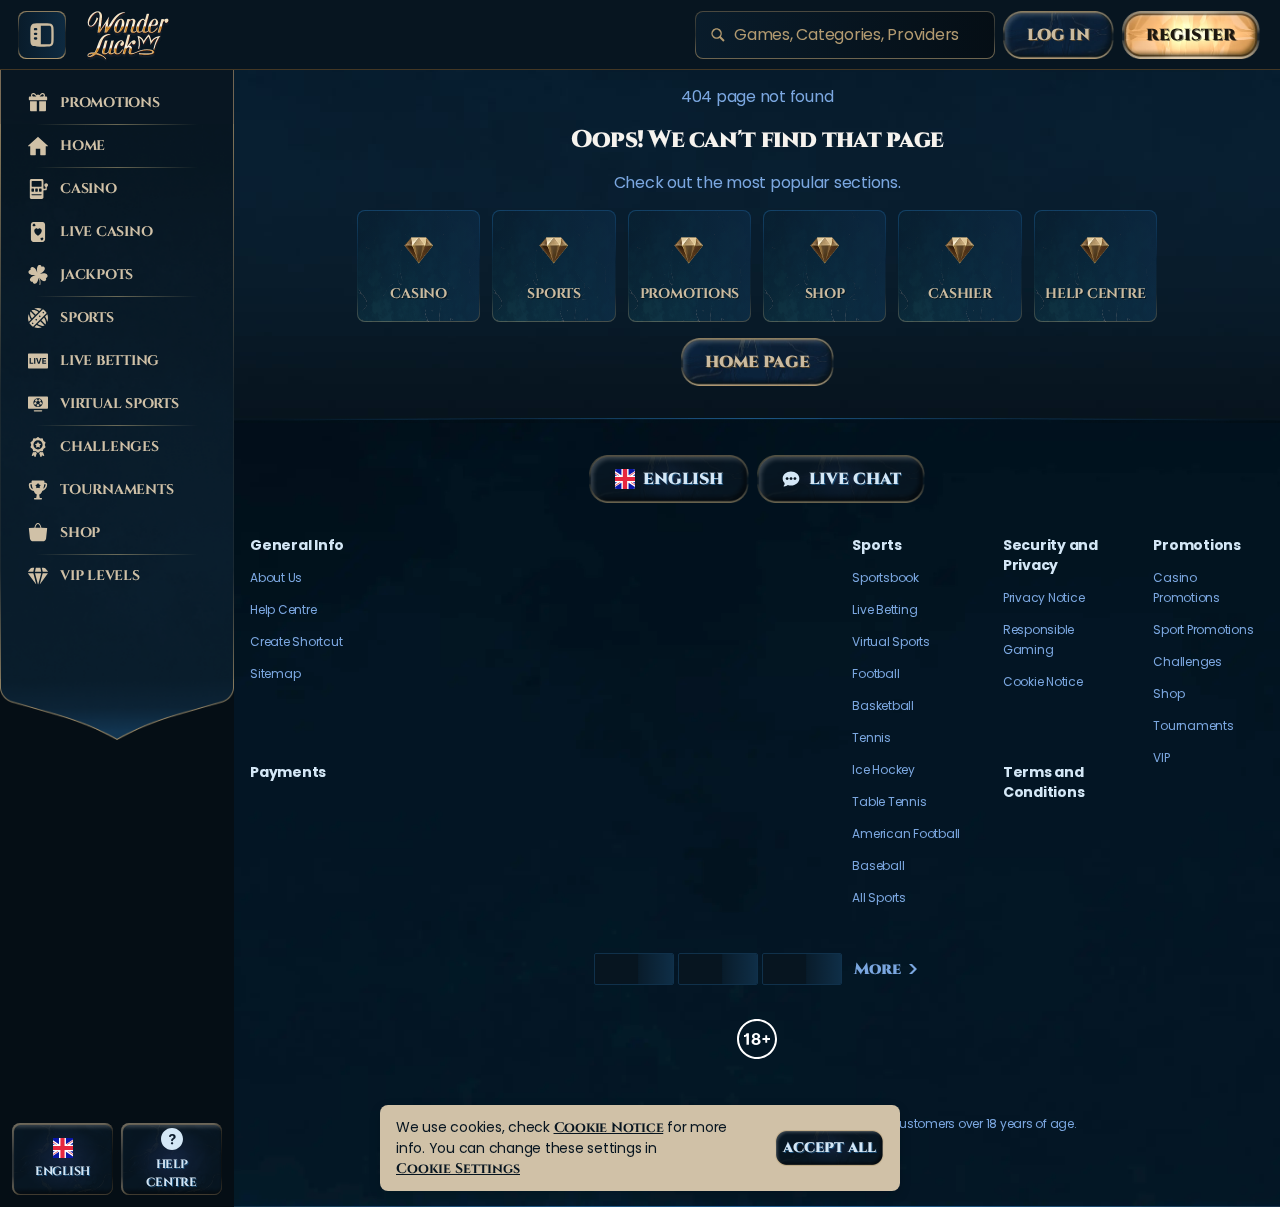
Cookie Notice (1043, 681)
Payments (288, 772)
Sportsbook (885, 577)
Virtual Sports (891, 641)
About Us (276, 577)
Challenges (1187, 661)
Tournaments (1193, 725)
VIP (1161, 757)
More (877, 969)
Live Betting (884, 609)
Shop (1168, 693)
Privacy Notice (1044, 597)
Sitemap (275, 673)
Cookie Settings (458, 1168)
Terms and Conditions (1044, 782)
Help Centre (283, 609)
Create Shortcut (296, 641)
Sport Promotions (1203, 629)
